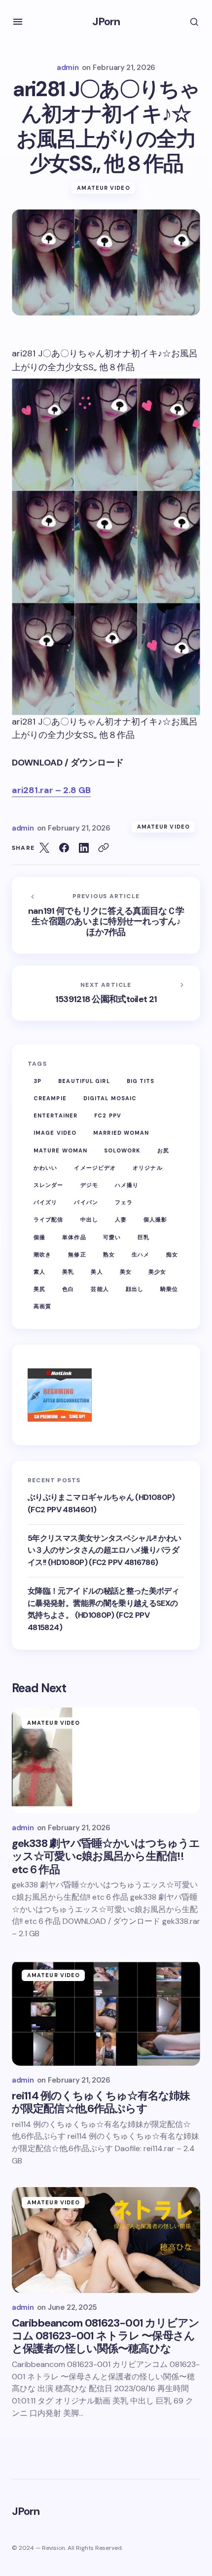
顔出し (135, 1289)
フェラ (124, 1202)
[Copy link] (104, 848)
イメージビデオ (95, 1168)
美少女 (157, 1272)
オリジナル (148, 1168)
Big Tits (141, 1081)
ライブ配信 (49, 1219)
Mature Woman (60, 1150)
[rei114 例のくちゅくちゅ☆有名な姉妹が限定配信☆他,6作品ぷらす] (106, 2013)
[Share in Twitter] (44, 848)
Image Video (55, 1133)
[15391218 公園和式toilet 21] (106, 993)
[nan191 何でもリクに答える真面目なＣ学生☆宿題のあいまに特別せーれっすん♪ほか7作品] (106, 915)
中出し (89, 1219)
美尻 (39, 1289)
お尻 (163, 1150)
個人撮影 (155, 1219)
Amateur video (103, 188)
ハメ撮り (127, 1185)
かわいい (45, 1168)
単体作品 (74, 1237)
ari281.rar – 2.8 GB (51, 790)
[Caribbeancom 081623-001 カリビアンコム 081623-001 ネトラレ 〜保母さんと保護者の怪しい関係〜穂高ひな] (106, 2240)
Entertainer (55, 1115)
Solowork (122, 1150)
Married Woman (121, 1133)
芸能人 (100, 1289)
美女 (126, 1272)
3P (37, 1081)
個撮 (39, 1237)
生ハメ (141, 1254)
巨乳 (143, 1237)
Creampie (50, 1098)
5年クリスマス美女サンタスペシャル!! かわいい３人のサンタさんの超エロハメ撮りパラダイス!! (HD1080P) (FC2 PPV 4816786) (104, 1550)
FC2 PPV (108, 1115)
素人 (39, 1272)
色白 (68, 1289)
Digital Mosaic (110, 1098)
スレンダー (49, 1185)
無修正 (77, 1254)
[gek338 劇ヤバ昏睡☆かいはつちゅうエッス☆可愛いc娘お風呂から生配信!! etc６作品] (106, 1760)
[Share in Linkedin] (84, 848)
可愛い (112, 1237)
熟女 (109, 1254)
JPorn (106, 21)
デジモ (89, 1185)
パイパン (86, 1202)
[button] (18, 22)
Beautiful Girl (84, 1081)
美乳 (68, 1272)
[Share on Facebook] (64, 848)
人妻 (121, 1219)
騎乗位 (169, 1289)
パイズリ (45, 1202)
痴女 (172, 1254)
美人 (97, 1272)
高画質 (42, 1306)
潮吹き (42, 1254)
